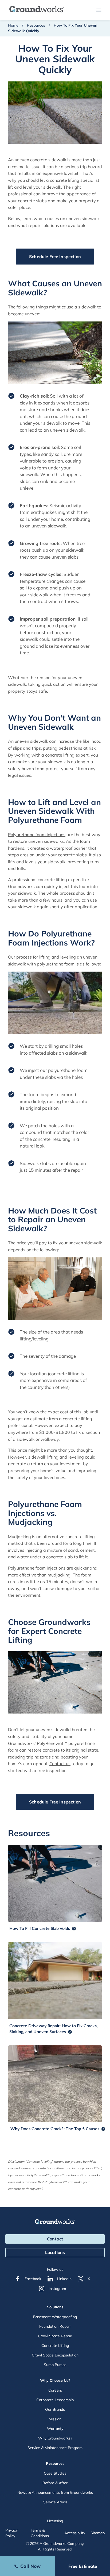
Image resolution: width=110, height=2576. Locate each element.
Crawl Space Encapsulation (55, 2355)
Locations (55, 2252)
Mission (55, 2419)
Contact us (60, 1764)
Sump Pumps (55, 2365)
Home (13, 25)
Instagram (57, 2289)
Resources (36, 25)
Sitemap (98, 2533)
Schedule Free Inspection (55, 257)
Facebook (33, 2279)
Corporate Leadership (55, 2400)
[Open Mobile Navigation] (99, 10)
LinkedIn (64, 2279)
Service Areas (55, 2502)
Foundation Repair (55, 2326)
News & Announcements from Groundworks (55, 2492)
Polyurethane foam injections (37, 835)
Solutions (55, 2307)
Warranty (55, 2429)
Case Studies (55, 2473)
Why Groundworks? (55, 2438)
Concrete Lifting (55, 2346)
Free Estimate (83, 2566)
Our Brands (55, 2409)
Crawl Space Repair (55, 2336)
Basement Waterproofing (55, 2317)
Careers (55, 2390)
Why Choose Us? (55, 2380)
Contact (55, 2239)
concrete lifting (64, 180)
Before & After (55, 2483)
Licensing (55, 2521)
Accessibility (75, 2533)
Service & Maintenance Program (55, 2448)
